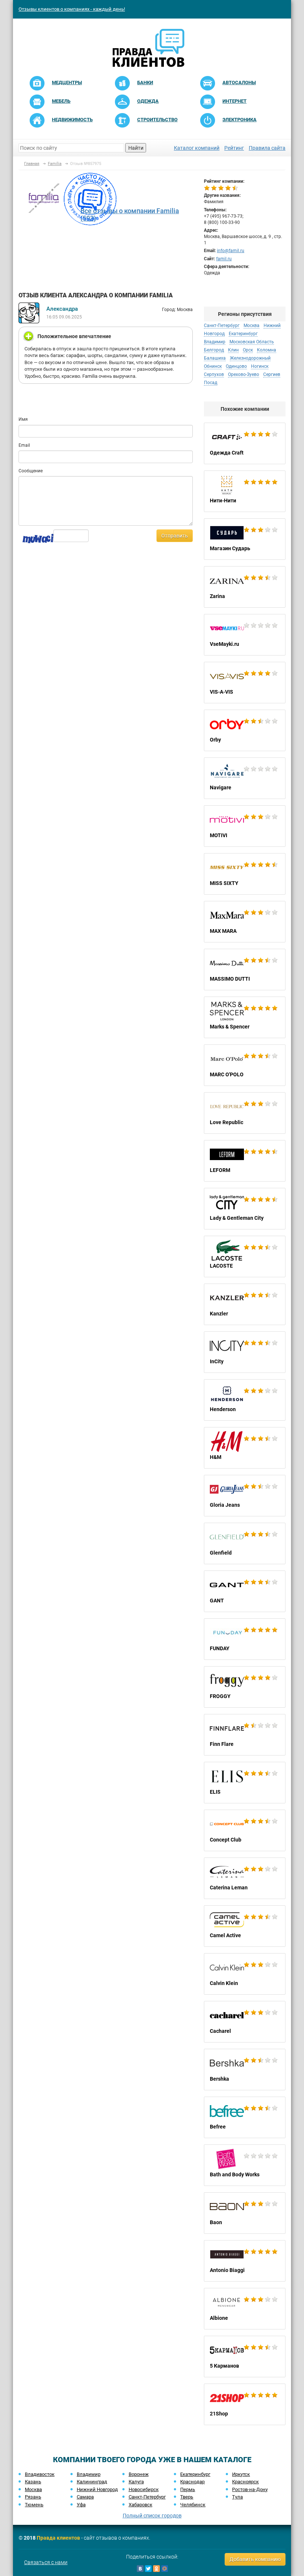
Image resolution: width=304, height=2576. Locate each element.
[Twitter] (148, 2569)
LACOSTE (245, 1256)
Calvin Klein (245, 1974)
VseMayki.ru (245, 635)
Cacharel (245, 2022)
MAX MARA (245, 922)
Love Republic (245, 1113)
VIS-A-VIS (245, 683)
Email (24, 445)
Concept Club (245, 1830)
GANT (245, 1591)
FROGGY (245, 1687)
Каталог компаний (197, 148)
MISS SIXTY (245, 874)
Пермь (188, 2489)
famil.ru (224, 259)
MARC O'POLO (245, 1065)
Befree (245, 2117)
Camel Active (245, 1926)
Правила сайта (267, 148)
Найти (136, 148)
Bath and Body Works (245, 2165)
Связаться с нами (46, 2562)
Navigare (245, 778)
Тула (237, 2497)
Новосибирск (144, 2489)
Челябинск (193, 2505)
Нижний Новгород (97, 2489)
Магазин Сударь (245, 539)
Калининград (92, 2482)
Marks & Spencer (245, 1017)
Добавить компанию (255, 2559)
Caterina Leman (245, 1878)
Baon (245, 2213)
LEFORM (245, 1161)
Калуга (136, 2482)
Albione (245, 2309)
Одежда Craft (245, 443)
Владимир (89, 2474)
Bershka (245, 2070)
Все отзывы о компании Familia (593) (130, 214)
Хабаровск (141, 2505)
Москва (33, 2489)
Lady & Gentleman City (245, 1209)
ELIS (245, 1783)
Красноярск (245, 2482)
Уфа (81, 2505)
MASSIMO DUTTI (245, 970)
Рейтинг (234, 148)
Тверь (187, 2497)
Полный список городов (152, 2516)
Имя (23, 419)
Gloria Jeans (245, 1496)
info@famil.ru (231, 251)
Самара (85, 2497)
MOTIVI (245, 826)
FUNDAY (245, 1639)
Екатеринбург (195, 2474)
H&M (245, 1448)
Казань (33, 2482)
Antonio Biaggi (245, 2261)
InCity (245, 1352)
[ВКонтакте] (140, 2569)
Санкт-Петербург (147, 2497)
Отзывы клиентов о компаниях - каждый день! (72, 9)
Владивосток (40, 2474)
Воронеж (139, 2474)
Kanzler (245, 1304)
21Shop (245, 2404)
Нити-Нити (245, 491)
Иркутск (241, 2474)
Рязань (33, 2497)
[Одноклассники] (156, 2569)
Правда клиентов (58, 2538)
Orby (245, 730)
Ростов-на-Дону (250, 2489)
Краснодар (192, 2482)
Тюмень (34, 2505)
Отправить (175, 536)
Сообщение (31, 471)
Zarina (245, 587)
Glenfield (245, 1543)
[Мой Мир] (165, 2569)
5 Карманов (245, 2357)
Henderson (245, 1400)
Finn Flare (245, 1735)
